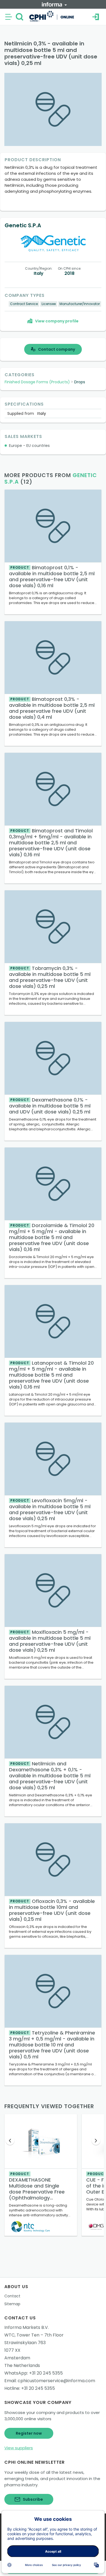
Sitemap (12, 2304)
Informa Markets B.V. (26, 2327)
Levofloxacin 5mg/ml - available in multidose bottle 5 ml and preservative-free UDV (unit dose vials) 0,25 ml (50, 1509)
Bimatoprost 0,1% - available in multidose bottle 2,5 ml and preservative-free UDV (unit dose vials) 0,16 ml (52, 576)
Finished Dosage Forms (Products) (37, 382)
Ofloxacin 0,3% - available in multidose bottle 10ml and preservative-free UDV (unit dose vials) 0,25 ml (52, 1910)
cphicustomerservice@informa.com (56, 2381)
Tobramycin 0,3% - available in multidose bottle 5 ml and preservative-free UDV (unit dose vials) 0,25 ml (50, 977)
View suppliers (19, 2448)
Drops (80, 382)
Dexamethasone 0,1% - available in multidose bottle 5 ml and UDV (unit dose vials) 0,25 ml (50, 1106)
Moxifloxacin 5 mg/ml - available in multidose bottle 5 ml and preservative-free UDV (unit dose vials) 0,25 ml (50, 1641)
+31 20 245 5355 (46, 2373)
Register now (29, 2433)
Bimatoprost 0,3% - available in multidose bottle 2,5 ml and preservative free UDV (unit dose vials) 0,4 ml (52, 708)
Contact (12, 2296)
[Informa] (54, 4)
